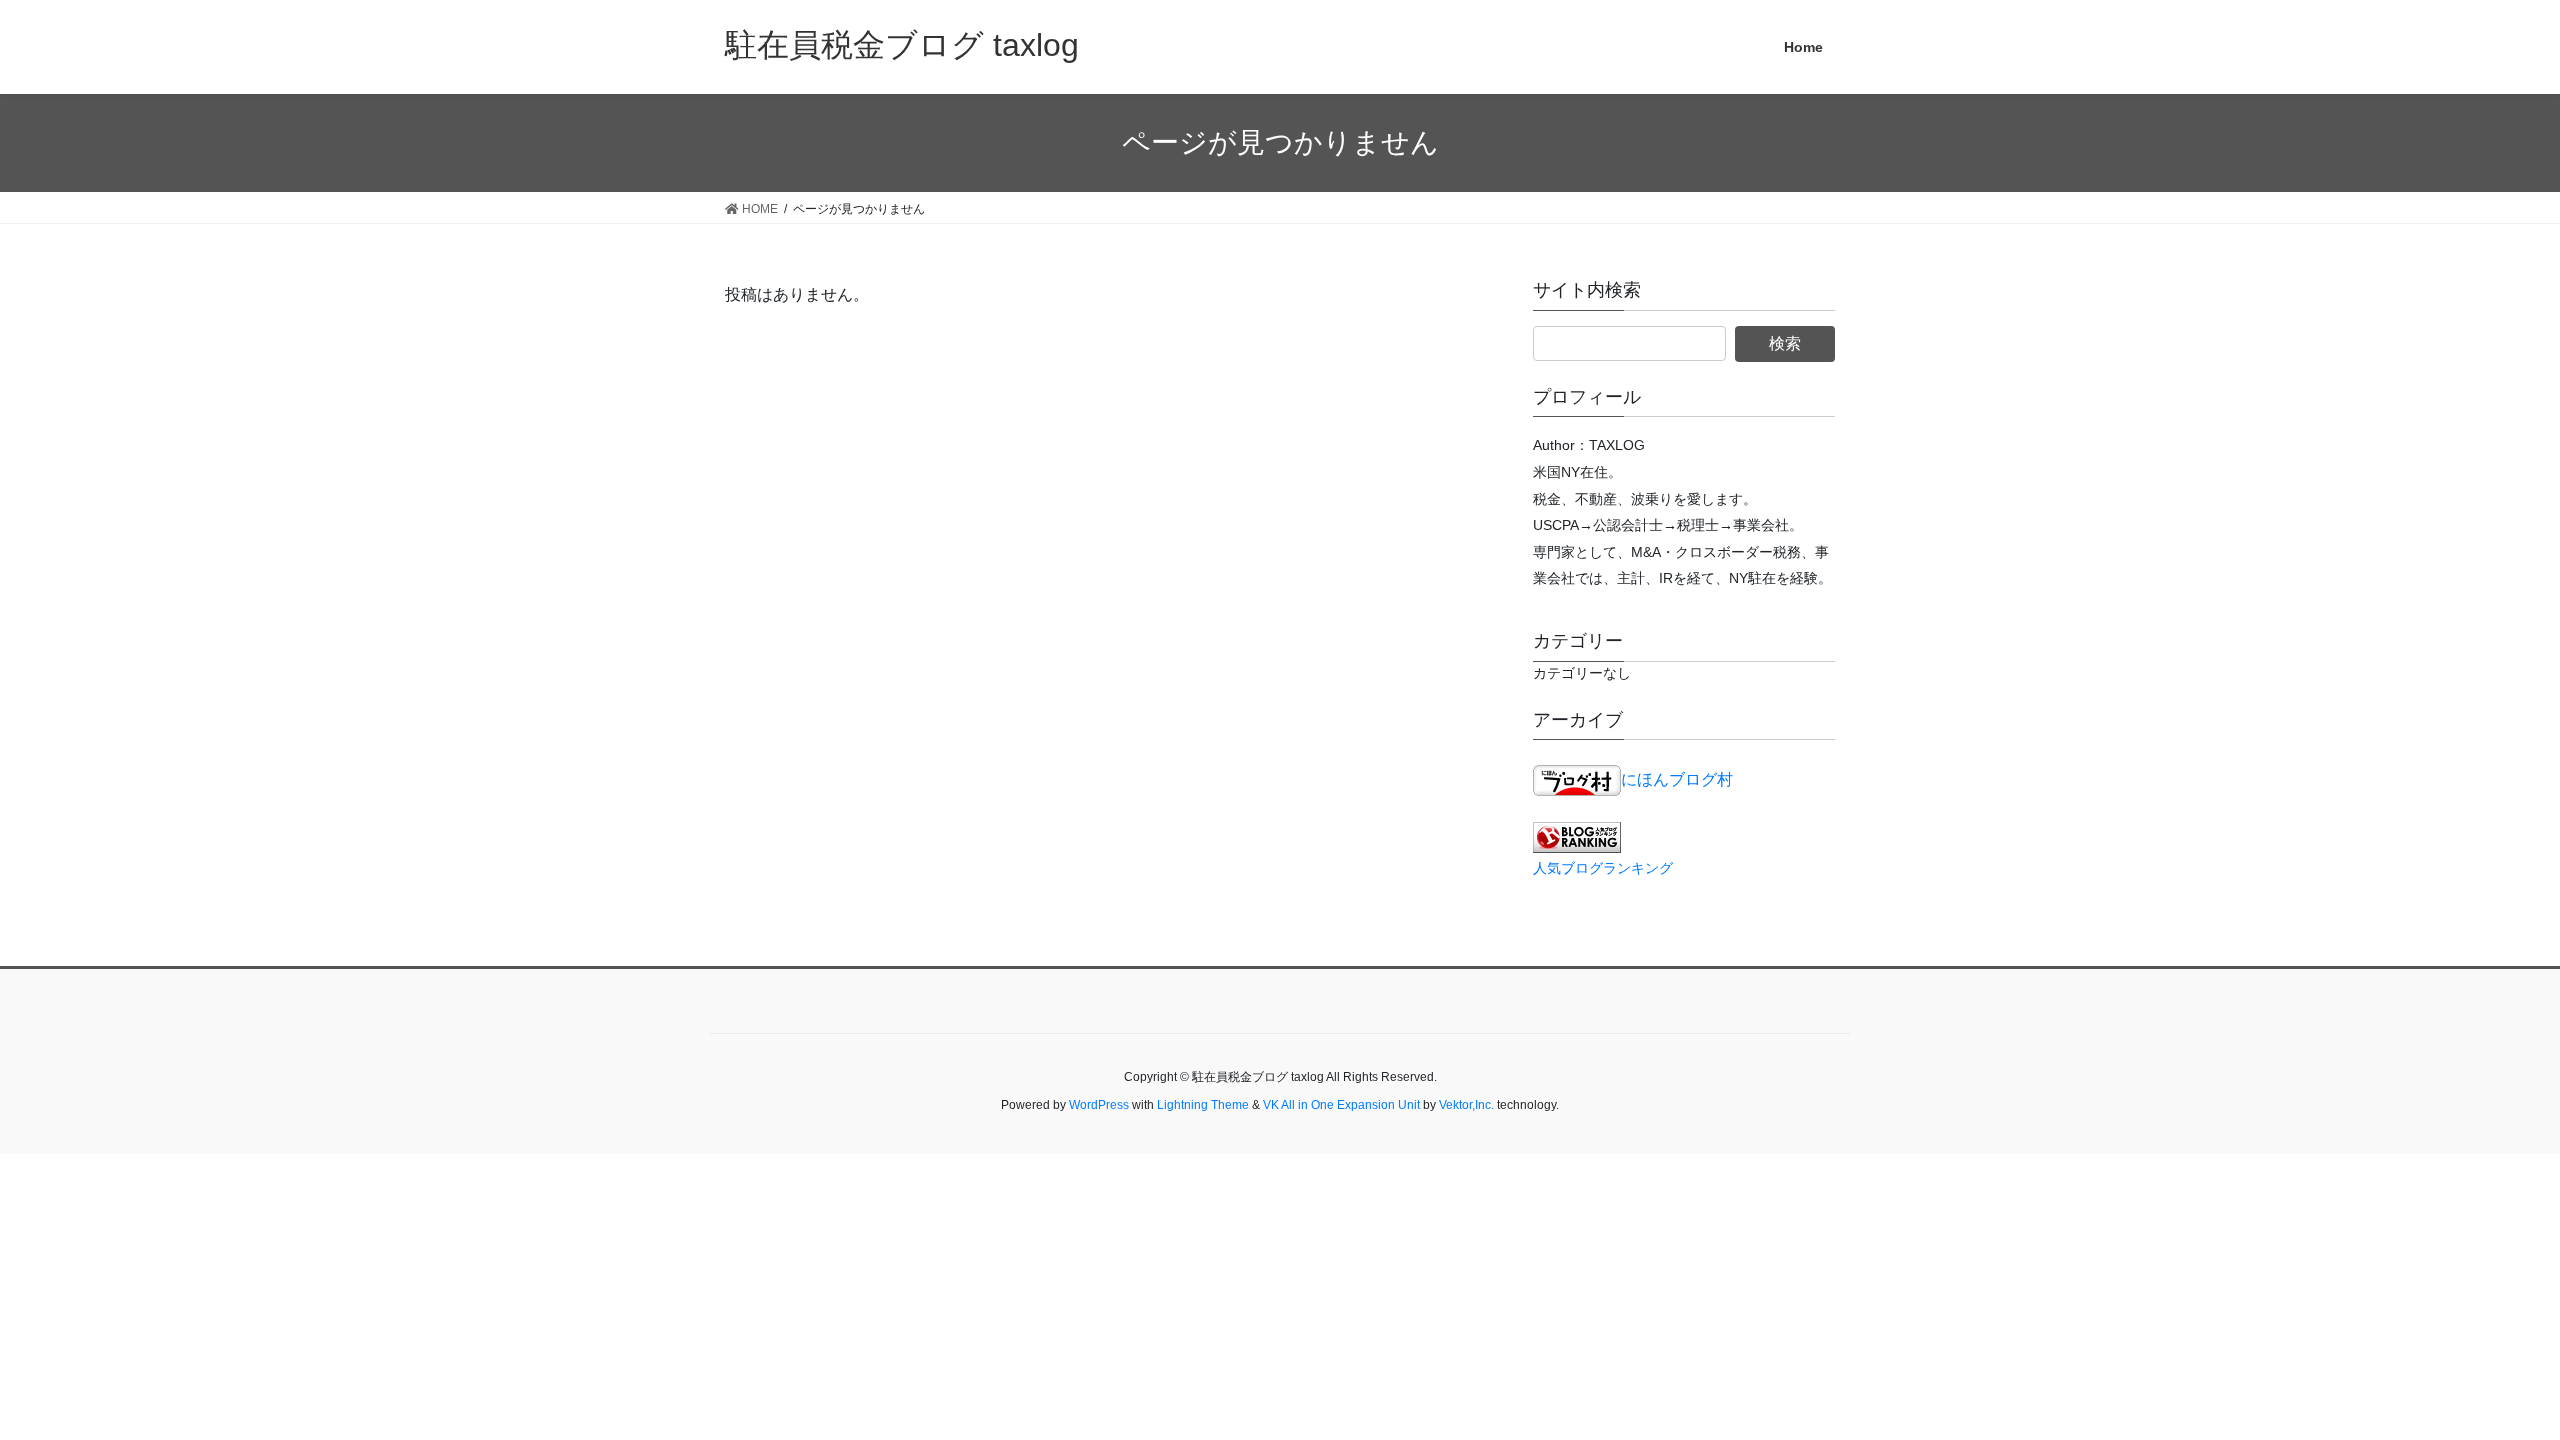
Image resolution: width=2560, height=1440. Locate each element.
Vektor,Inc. (1466, 1105)
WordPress (1099, 1105)
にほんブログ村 (1677, 779)
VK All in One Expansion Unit (1341, 1105)
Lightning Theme (1203, 1105)
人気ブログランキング (1603, 868)
